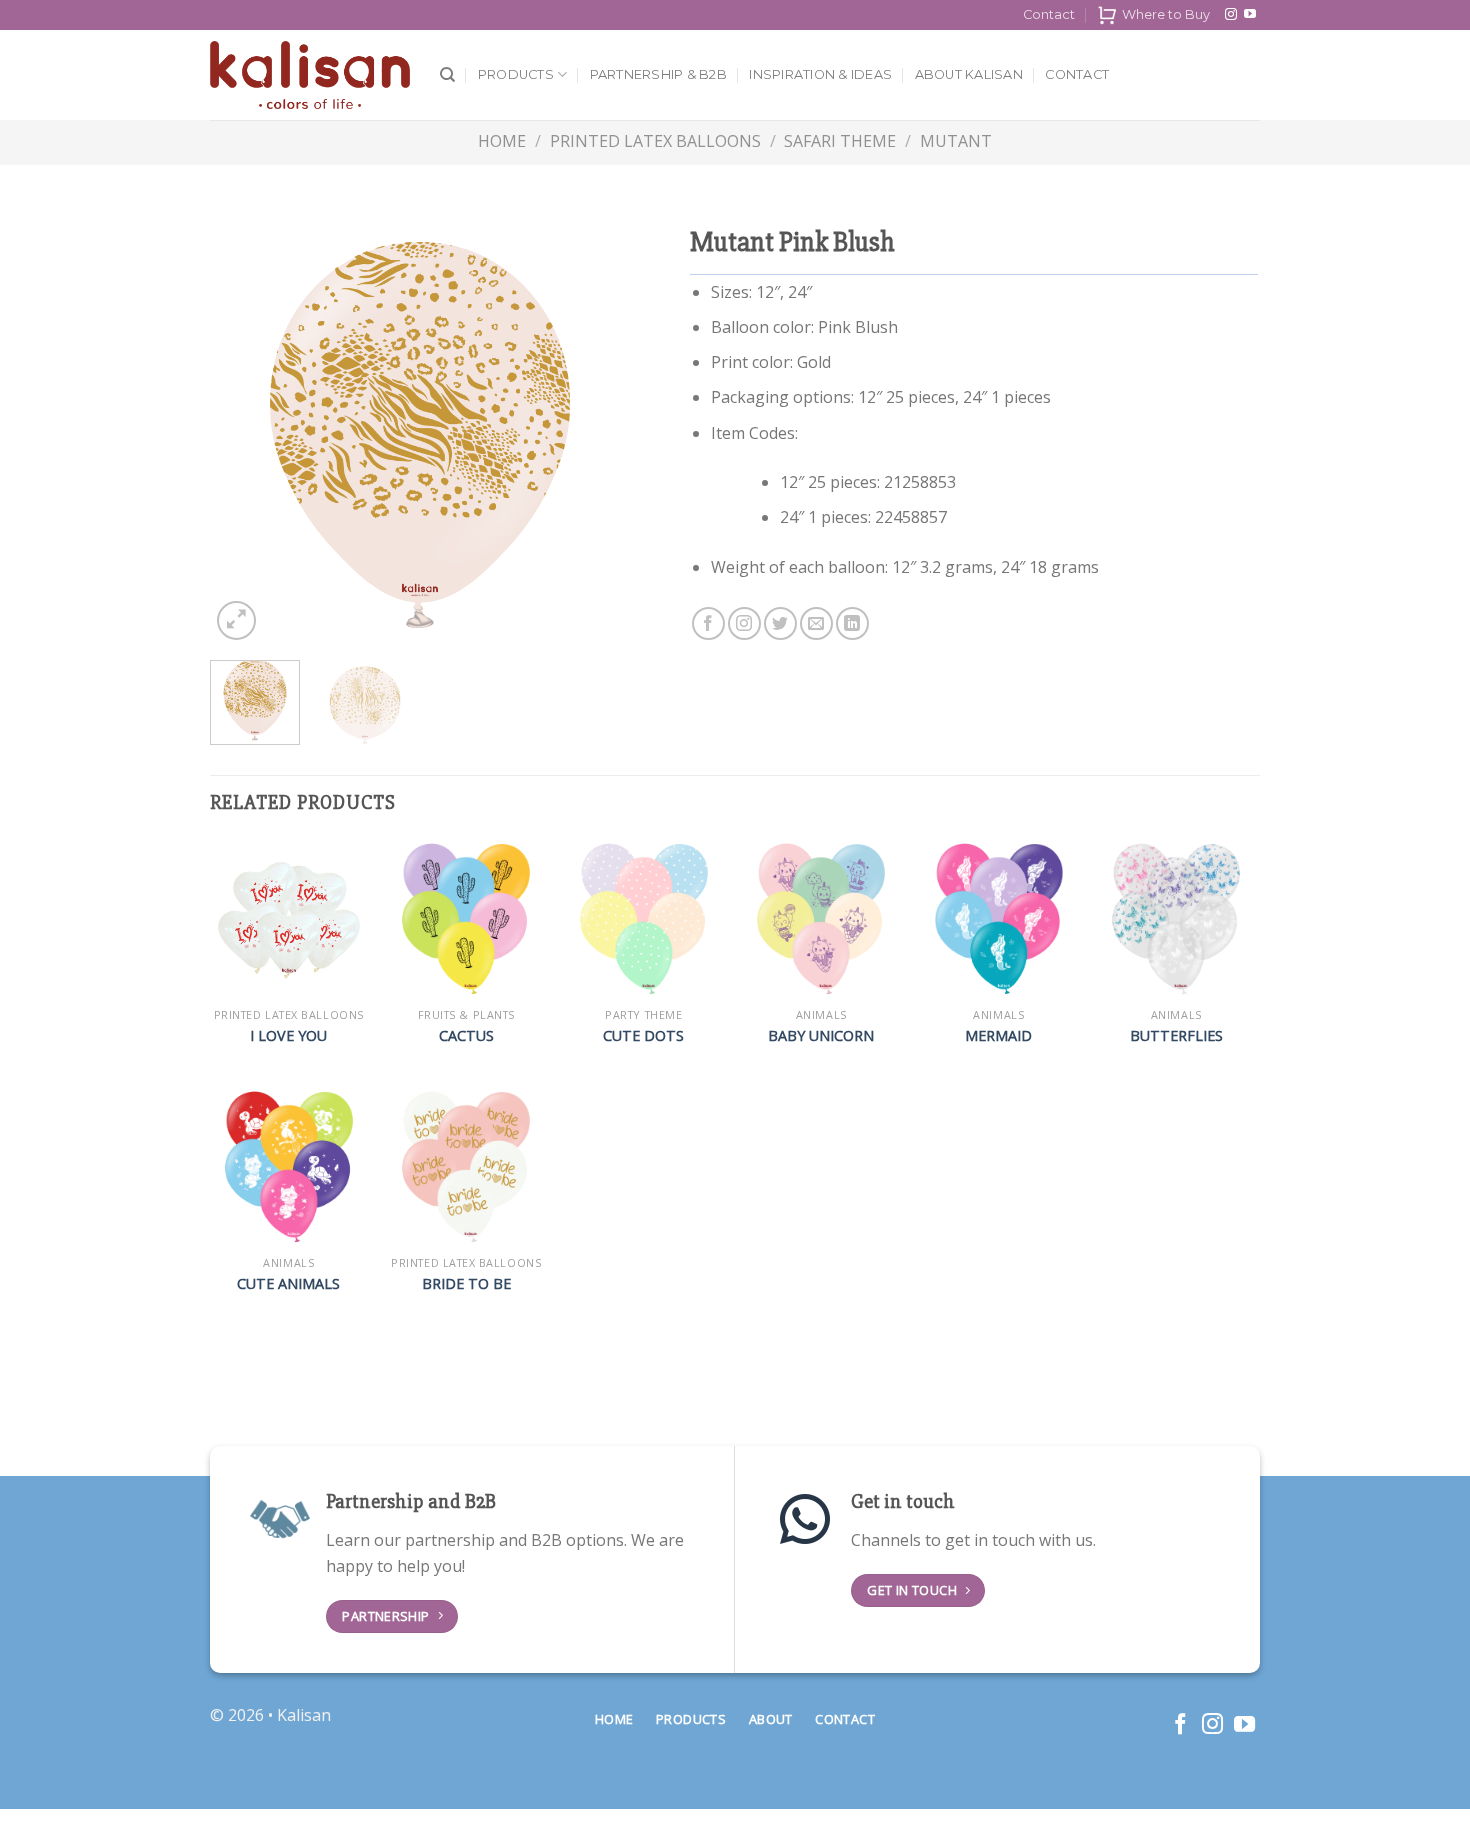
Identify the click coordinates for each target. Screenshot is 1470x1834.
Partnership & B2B (658, 74)
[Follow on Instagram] (1231, 15)
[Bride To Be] (466, 1167)
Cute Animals (288, 1284)
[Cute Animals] (289, 1167)
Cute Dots (643, 1036)
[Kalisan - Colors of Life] (310, 75)
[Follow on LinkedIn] (852, 623)
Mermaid (998, 1036)
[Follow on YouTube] (1250, 15)
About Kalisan (969, 74)
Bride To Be (466, 1284)
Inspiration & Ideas (820, 74)
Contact (1049, 14)
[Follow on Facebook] (708, 623)
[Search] (447, 75)
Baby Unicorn (821, 1036)
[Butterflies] (1176, 919)
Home (502, 141)
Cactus (466, 1036)
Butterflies (1176, 1036)
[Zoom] (236, 620)
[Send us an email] (816, 623)
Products (516, 74)
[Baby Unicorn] (821, 919)
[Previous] (244, 435)
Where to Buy (1166, 14)
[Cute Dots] (644, 919)
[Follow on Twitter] (780, 623)
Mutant (956, 141)
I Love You (288, 1036)
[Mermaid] (999, 919)
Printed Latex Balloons (655, 141)
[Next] (596, 435)
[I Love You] (289, 919)
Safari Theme (840, 141)
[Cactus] (466, 919)
